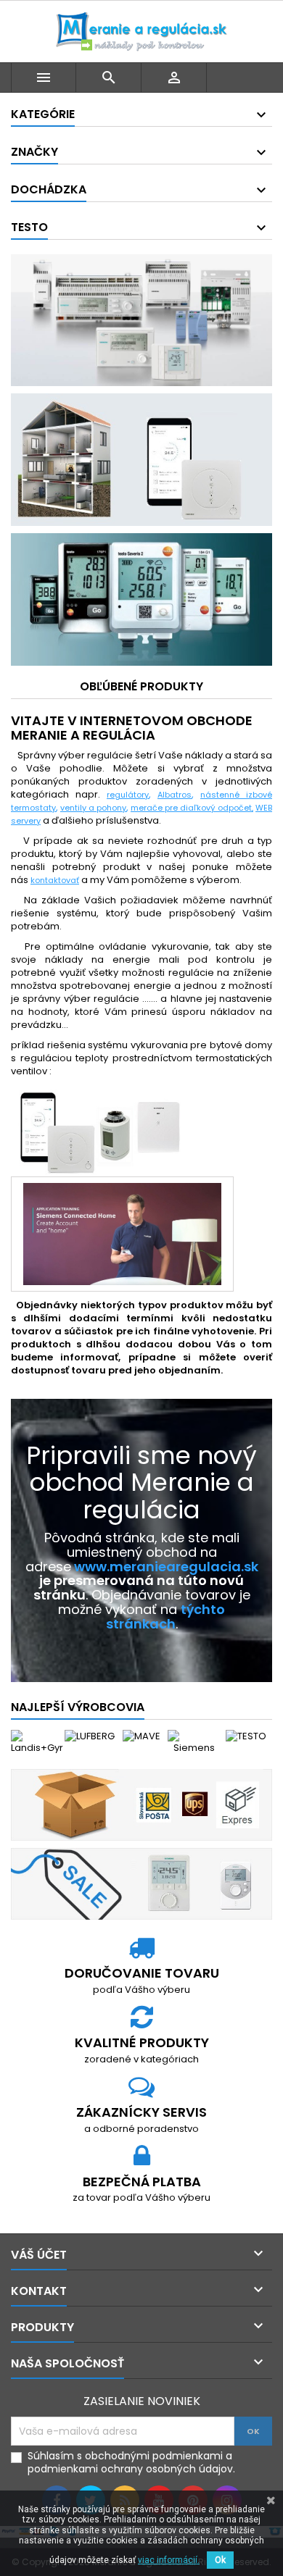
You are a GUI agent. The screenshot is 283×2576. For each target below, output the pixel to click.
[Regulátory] (141, 319)
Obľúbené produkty (141, 686)
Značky (34, 152)
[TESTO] (246, 1736)
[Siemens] (194, 1742)
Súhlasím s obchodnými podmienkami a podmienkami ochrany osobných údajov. (131, 2462)
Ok (220, 2560)
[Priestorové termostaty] (141, 1883)
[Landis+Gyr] (37, 1742)
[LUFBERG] (89, 1736)
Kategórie (43, 114)
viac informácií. (169, 2560)
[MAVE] (141, 1736)
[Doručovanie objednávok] (141, 1804)
